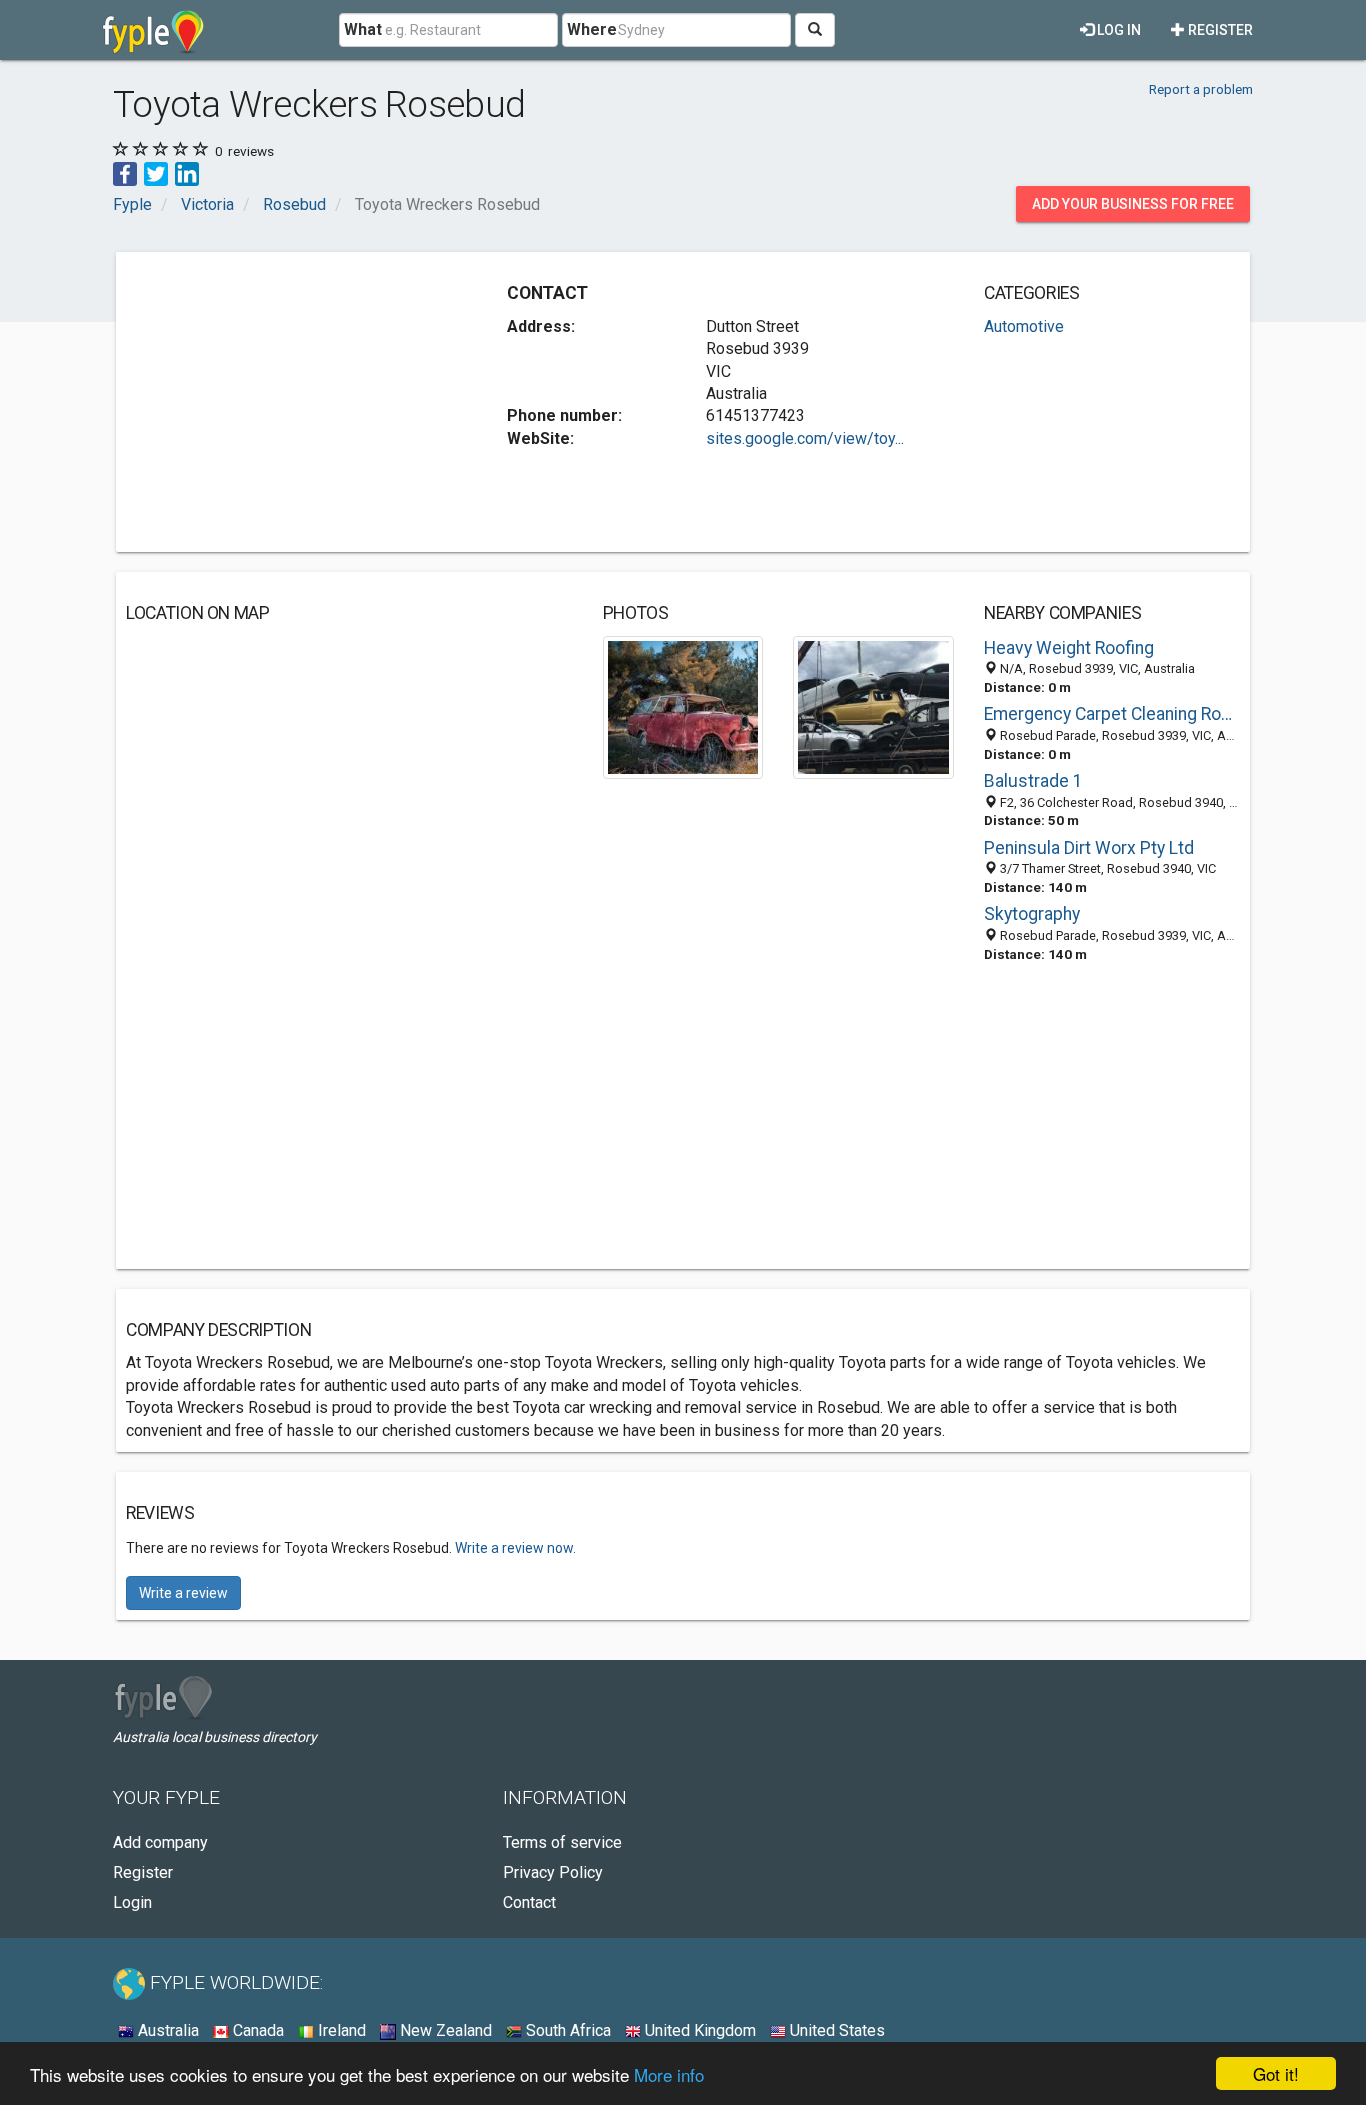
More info (669, 2074)
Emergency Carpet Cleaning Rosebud (1112, 714)
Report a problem (1201, 89)
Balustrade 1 (1033, 781)
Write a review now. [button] (515, 1548)
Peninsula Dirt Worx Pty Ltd (1089, 848)
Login (132, 1902)
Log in (1117, 30)
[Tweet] (156, 172)
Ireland (340, 2030)
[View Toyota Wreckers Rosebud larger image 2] (873, 706)
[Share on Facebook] (125, 172)
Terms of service (562, 1842)
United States (835, 2030)
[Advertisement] (294, 402)
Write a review (183, 1593)
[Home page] (153, 30)
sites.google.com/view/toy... (805, 438)
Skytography (1032, 914)
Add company (160, 1842)
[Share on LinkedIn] (187, 172)
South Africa (566, 2030)
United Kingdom (698, 2030)
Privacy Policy (553, 1872)
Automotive (1024, 326)
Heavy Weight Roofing (1069, 648)
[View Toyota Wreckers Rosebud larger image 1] (683, 706)
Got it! (1276, 2073)
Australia (166, 2030)
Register (1219, 30)
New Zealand (444, 2030)
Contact (529, 1902)
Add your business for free (1133, 204)
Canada (256, 2030)
